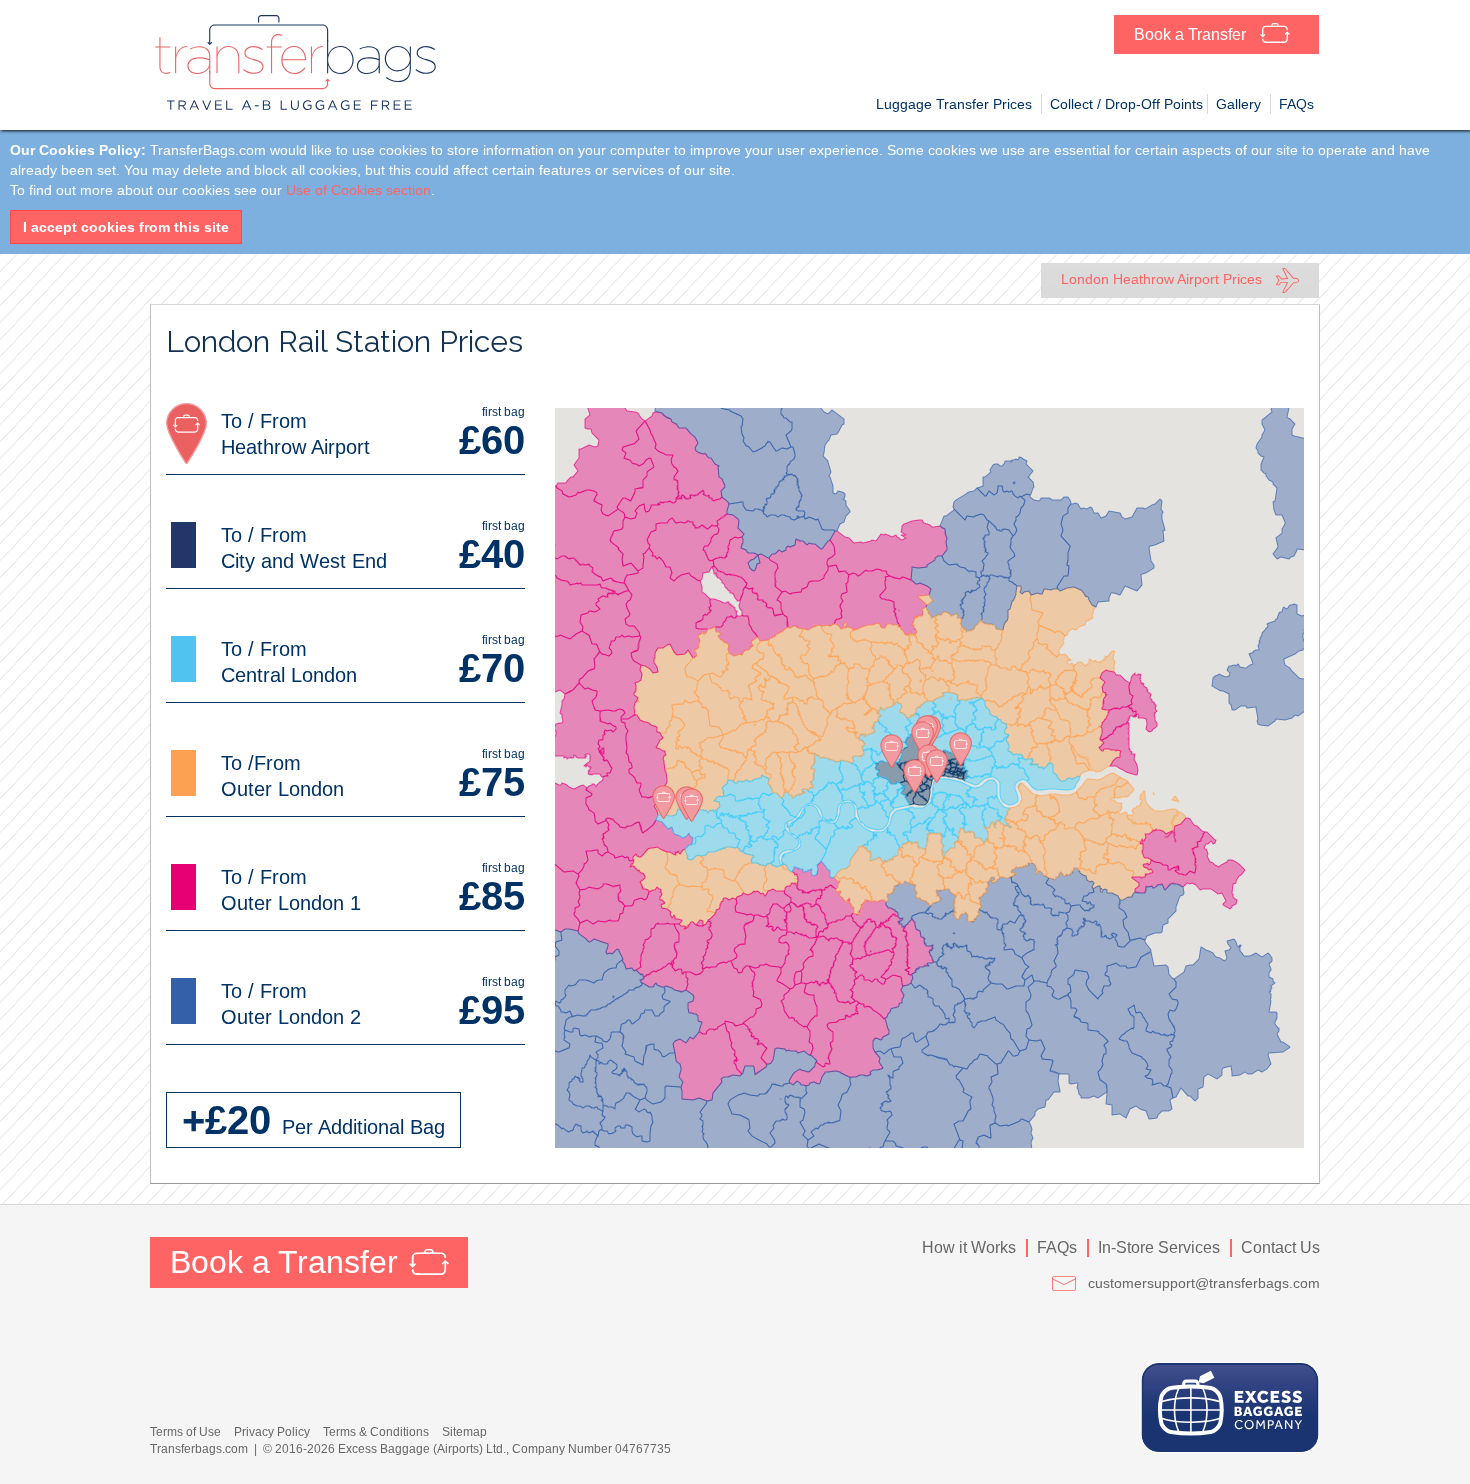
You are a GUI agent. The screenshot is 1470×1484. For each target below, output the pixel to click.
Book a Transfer (1192, 34)
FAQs (1057, 1247)
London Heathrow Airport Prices (1163, 279)
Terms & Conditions (376, 1432)
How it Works (969, 1247)
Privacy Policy (272, 1432)
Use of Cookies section (358, 190)
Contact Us (1280, 1247)
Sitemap (464, 1432)
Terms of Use (185, 1432)
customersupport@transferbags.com (1204, 1283)
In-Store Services (1159, 1247)
